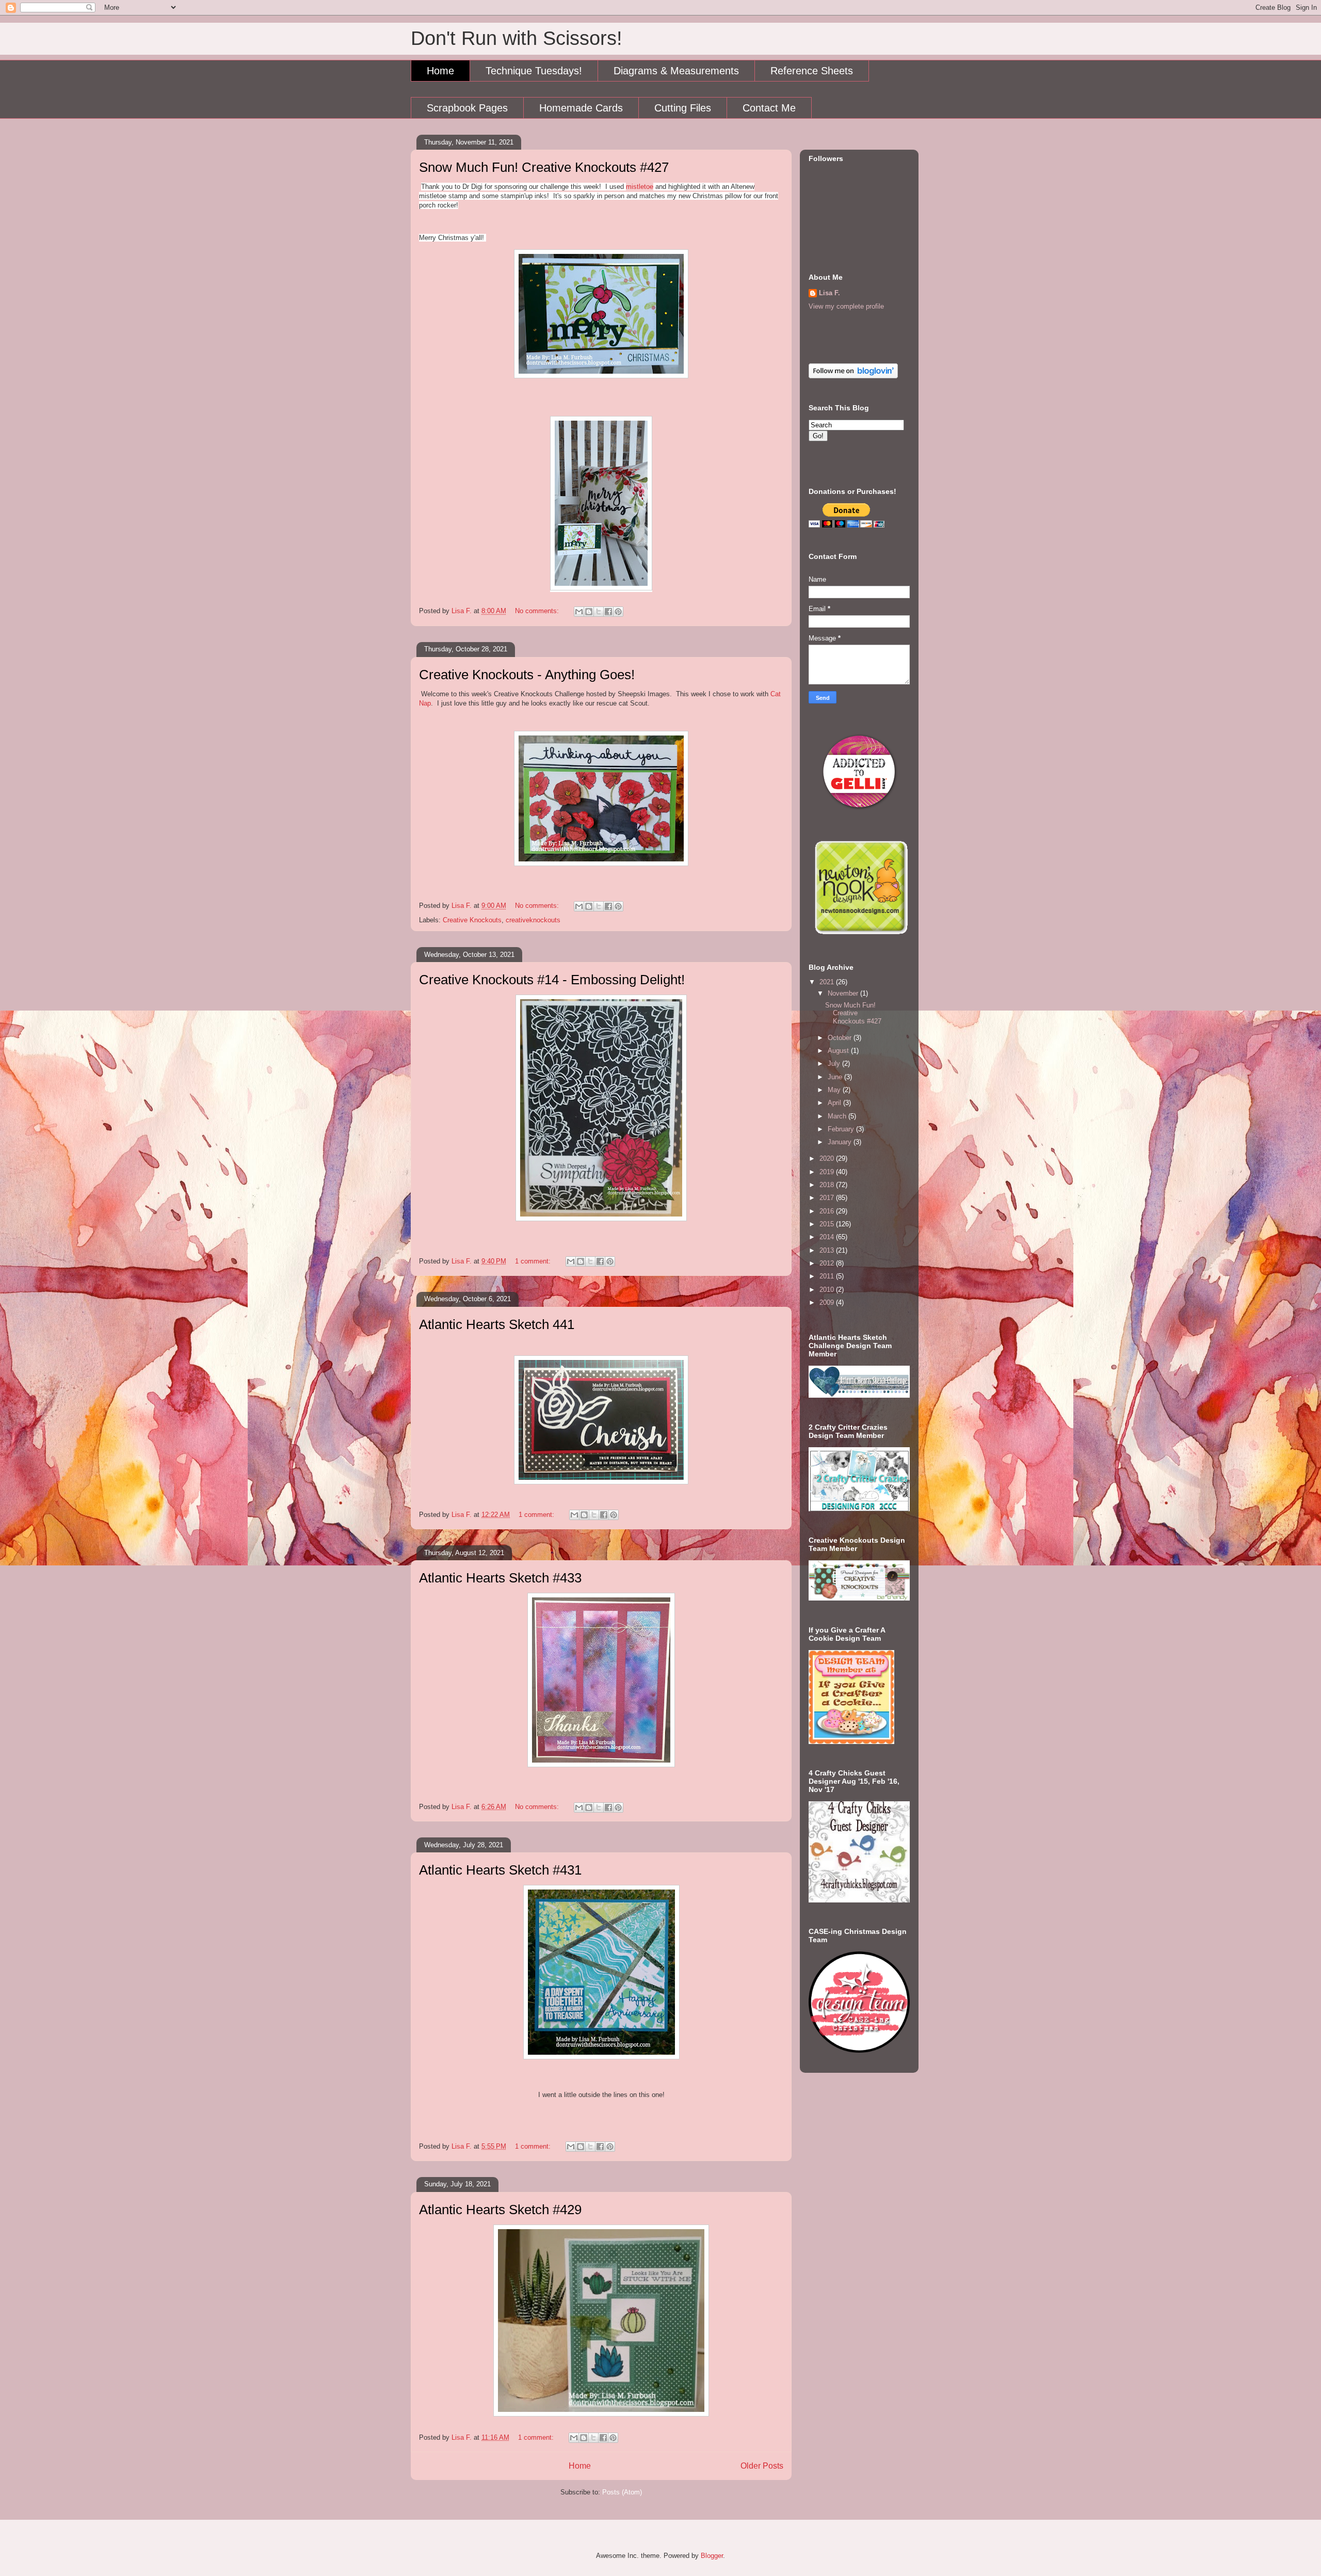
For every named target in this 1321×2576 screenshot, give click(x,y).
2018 (828, 1185)
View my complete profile (846, 306)
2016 (828, 1211)
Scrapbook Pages (467, 108)
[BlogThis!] (589, 612)
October (841, 1038)
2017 (828, 1198)
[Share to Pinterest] (618, 612)
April (835, 1103)
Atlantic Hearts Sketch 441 (497, 1324)
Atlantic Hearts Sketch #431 (500, 1870)
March (838, 1116)
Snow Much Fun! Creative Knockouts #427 (544, 167)
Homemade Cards (581, 108)
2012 (828, 1263)
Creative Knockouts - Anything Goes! (527, 675)
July (835, 1063)
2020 (828, 1158)
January (841, 1142)
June (836, 1077)
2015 (828, 1224)
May (835, 1090)
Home (440, 71)
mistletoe (640, 187)
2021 (828, 982)
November (844, 993)
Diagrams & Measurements (676, 71)
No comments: (538, 611)
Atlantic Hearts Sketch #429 (500, 2210)
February (842, 1129)
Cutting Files (683, 108)
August (839, 1051)
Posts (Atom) (622, 2492)
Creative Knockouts (472, 920)
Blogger (712, 2556)
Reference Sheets (812, 71)
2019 (828, 1172)
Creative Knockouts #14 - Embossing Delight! (552, 980)
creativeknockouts (533, 920)
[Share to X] (599, 612)
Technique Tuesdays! (534, 71)
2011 (828, 1276)
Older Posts (762, 2466)
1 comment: (534, 1261)
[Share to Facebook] (608, 612)
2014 (828, 1237)
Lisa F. (829, 293)
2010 (828, 1290)
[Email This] (579, 612)
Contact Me (769, 108)
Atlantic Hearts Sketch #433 (500, 1578)
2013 (828, 1250)
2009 (828, 1302)
